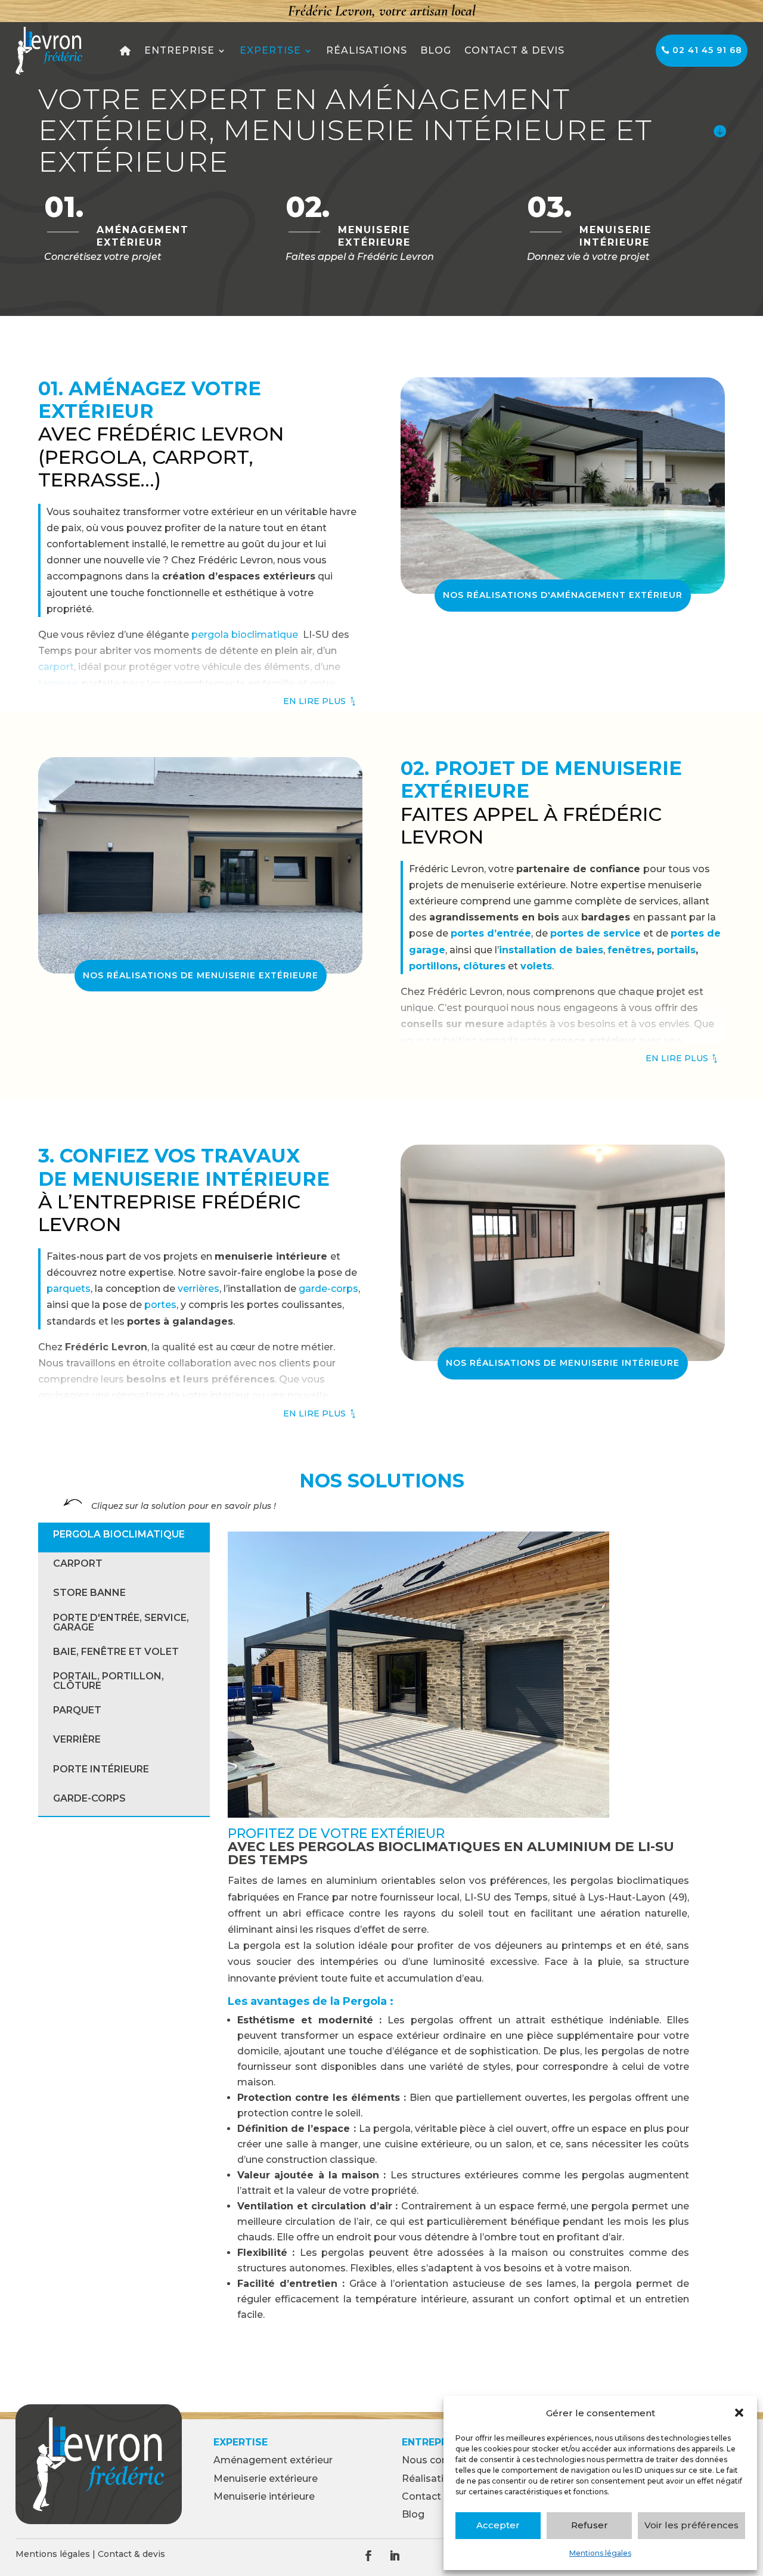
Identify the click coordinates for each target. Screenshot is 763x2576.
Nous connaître (439, 2460)
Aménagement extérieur (273, 2460)
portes (160, 1305)
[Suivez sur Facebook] (368, 2556)
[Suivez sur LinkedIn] (395, 2556)
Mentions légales (600, 2553)
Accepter (498, 2525)
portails (676, 950)
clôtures (484, 966)
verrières (198, 1289)
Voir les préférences (691, 2525)
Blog (436, 50)
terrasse (58, 683)
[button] (739, 2413)
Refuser (590, 2525)
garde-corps (327, 1289)
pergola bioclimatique (245, 635)
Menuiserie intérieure (264, 2496)
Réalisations (367, 50)
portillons (433, 966)
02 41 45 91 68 (707, 50)
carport (56, 667)
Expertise (270, 50)
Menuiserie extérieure (266, 2479)
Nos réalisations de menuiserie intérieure (563, 1363)
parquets (69, 1289)
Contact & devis (131, 2554)
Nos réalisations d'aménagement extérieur (563, 595)
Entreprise (179, 50)
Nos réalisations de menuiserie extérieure (201, 975)
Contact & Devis (514, 50)
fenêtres (629, 950)
